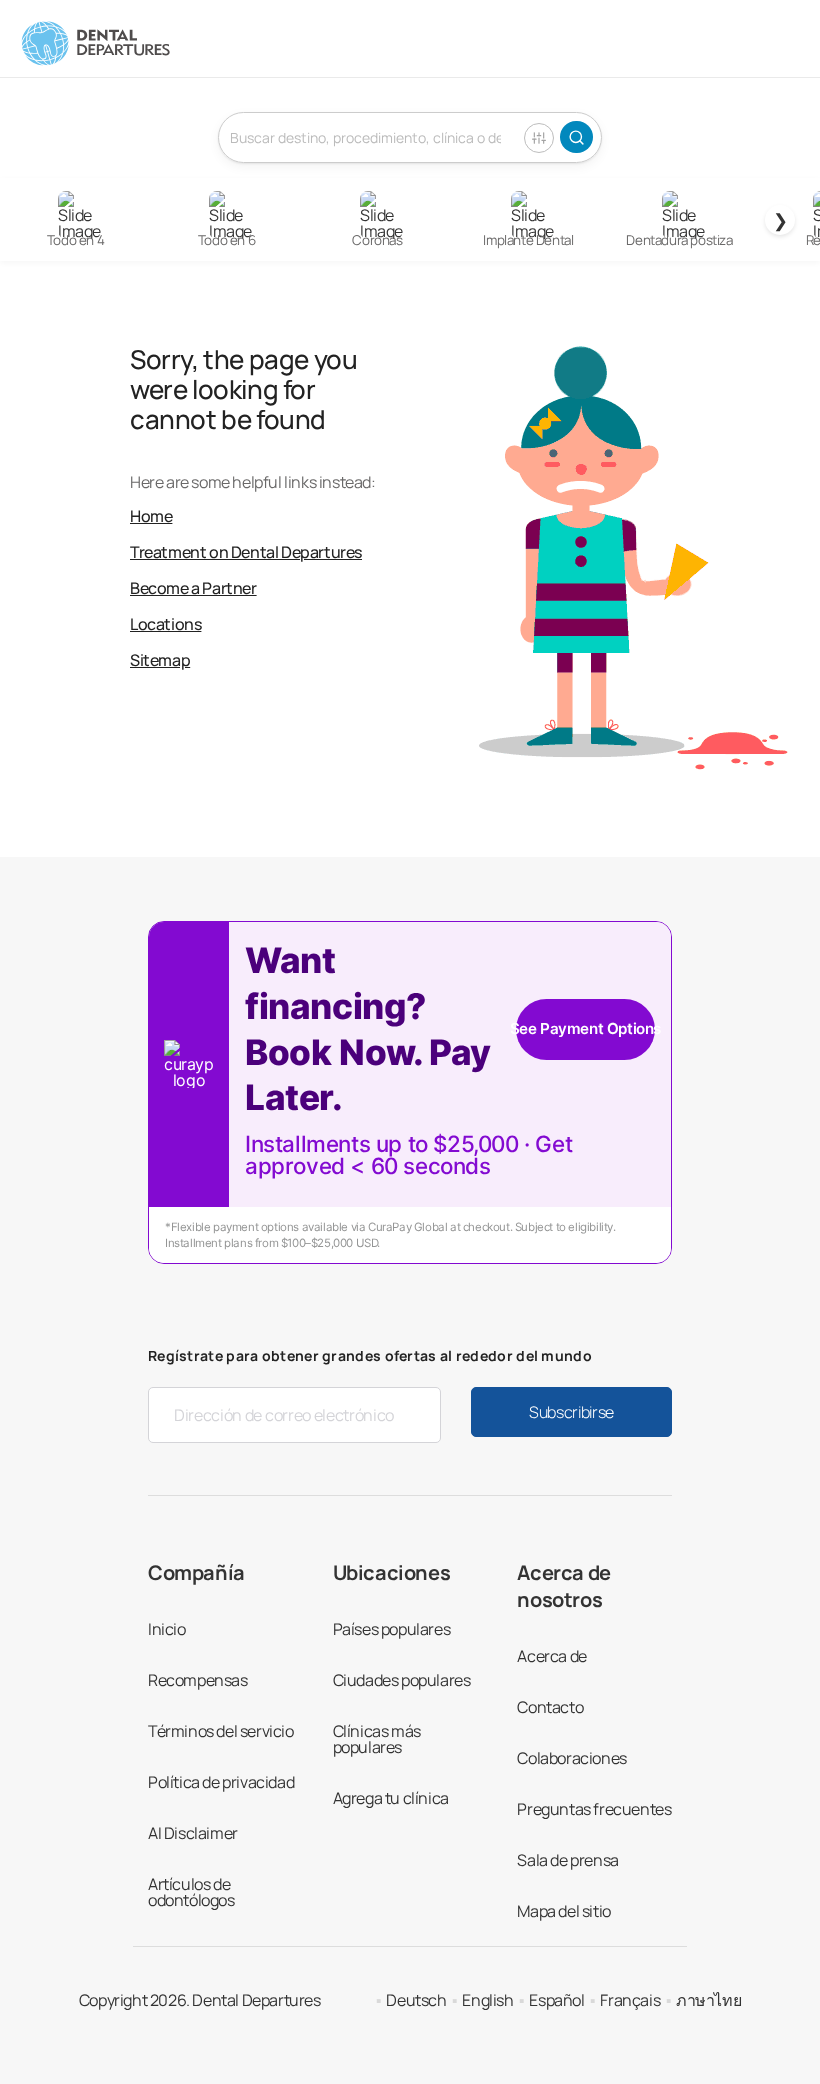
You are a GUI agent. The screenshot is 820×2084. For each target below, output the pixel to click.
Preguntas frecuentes (594, 1809)
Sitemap (160, 660)
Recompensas (198, 1680)
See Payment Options (585, 1028)
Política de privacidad (221, 1782)
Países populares (392, 1629)
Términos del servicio (221, 1731)
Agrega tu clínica (391, 1798)
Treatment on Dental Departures (246, 552)
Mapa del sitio (563, 1911)
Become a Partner (193, 588)
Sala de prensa (567, 1860)
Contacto (550, 1707)
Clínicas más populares (377, 1739)
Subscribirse (571, 1412)
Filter (539, 138)
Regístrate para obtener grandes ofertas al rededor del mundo (370, 1355)
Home (151, 516)
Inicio (167, 1629)
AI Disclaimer (193, 1833)
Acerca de (551, 1656)
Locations (165, 624)
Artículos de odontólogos (191, 1892)
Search (576, 137)
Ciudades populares (402, 1680)
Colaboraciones (571, 1758)
